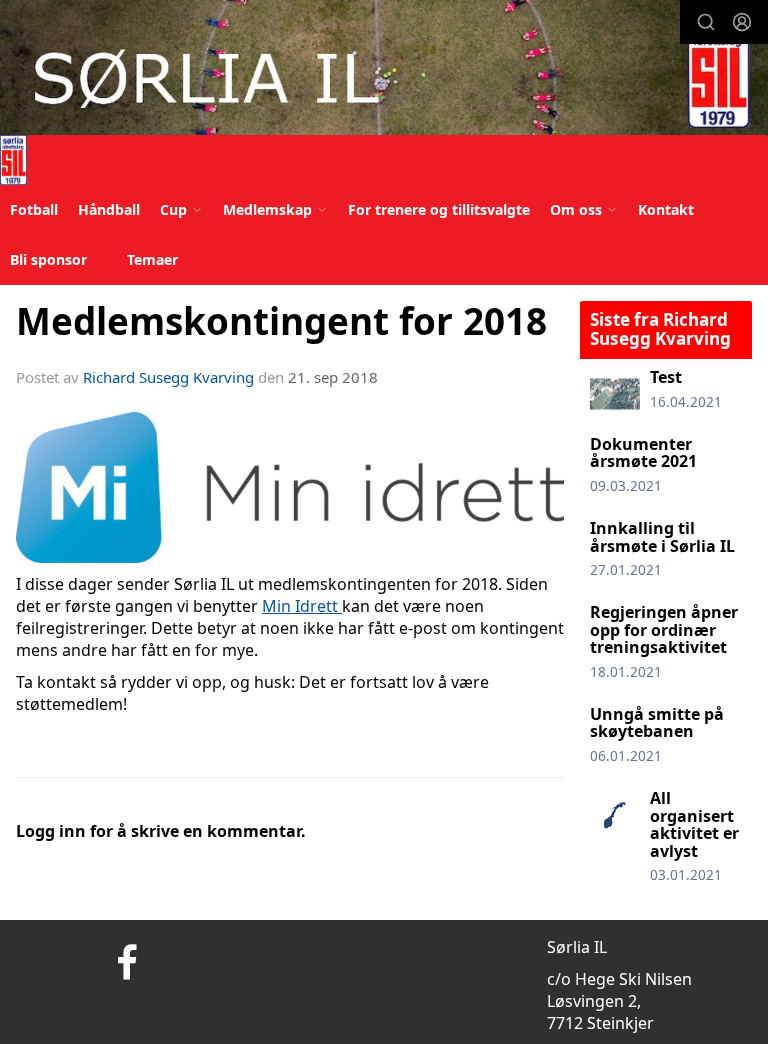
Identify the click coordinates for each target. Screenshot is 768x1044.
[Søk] (706, 22)
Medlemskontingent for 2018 (281, 321)
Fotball (34, 209)
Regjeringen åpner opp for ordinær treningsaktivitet (664, 629)
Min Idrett (302, 606)
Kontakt (666, 209)
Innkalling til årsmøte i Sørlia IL (662, 537)
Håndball (109, 209)
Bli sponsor (48, 259)
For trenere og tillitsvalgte (439, 209)
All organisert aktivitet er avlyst (694, 824)
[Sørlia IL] (384, 70)
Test (666, 377)
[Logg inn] (742, 22)
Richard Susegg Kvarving (168, 377)
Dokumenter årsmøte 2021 (643, 453)
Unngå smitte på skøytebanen (657, 723)
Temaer (152, 259)
